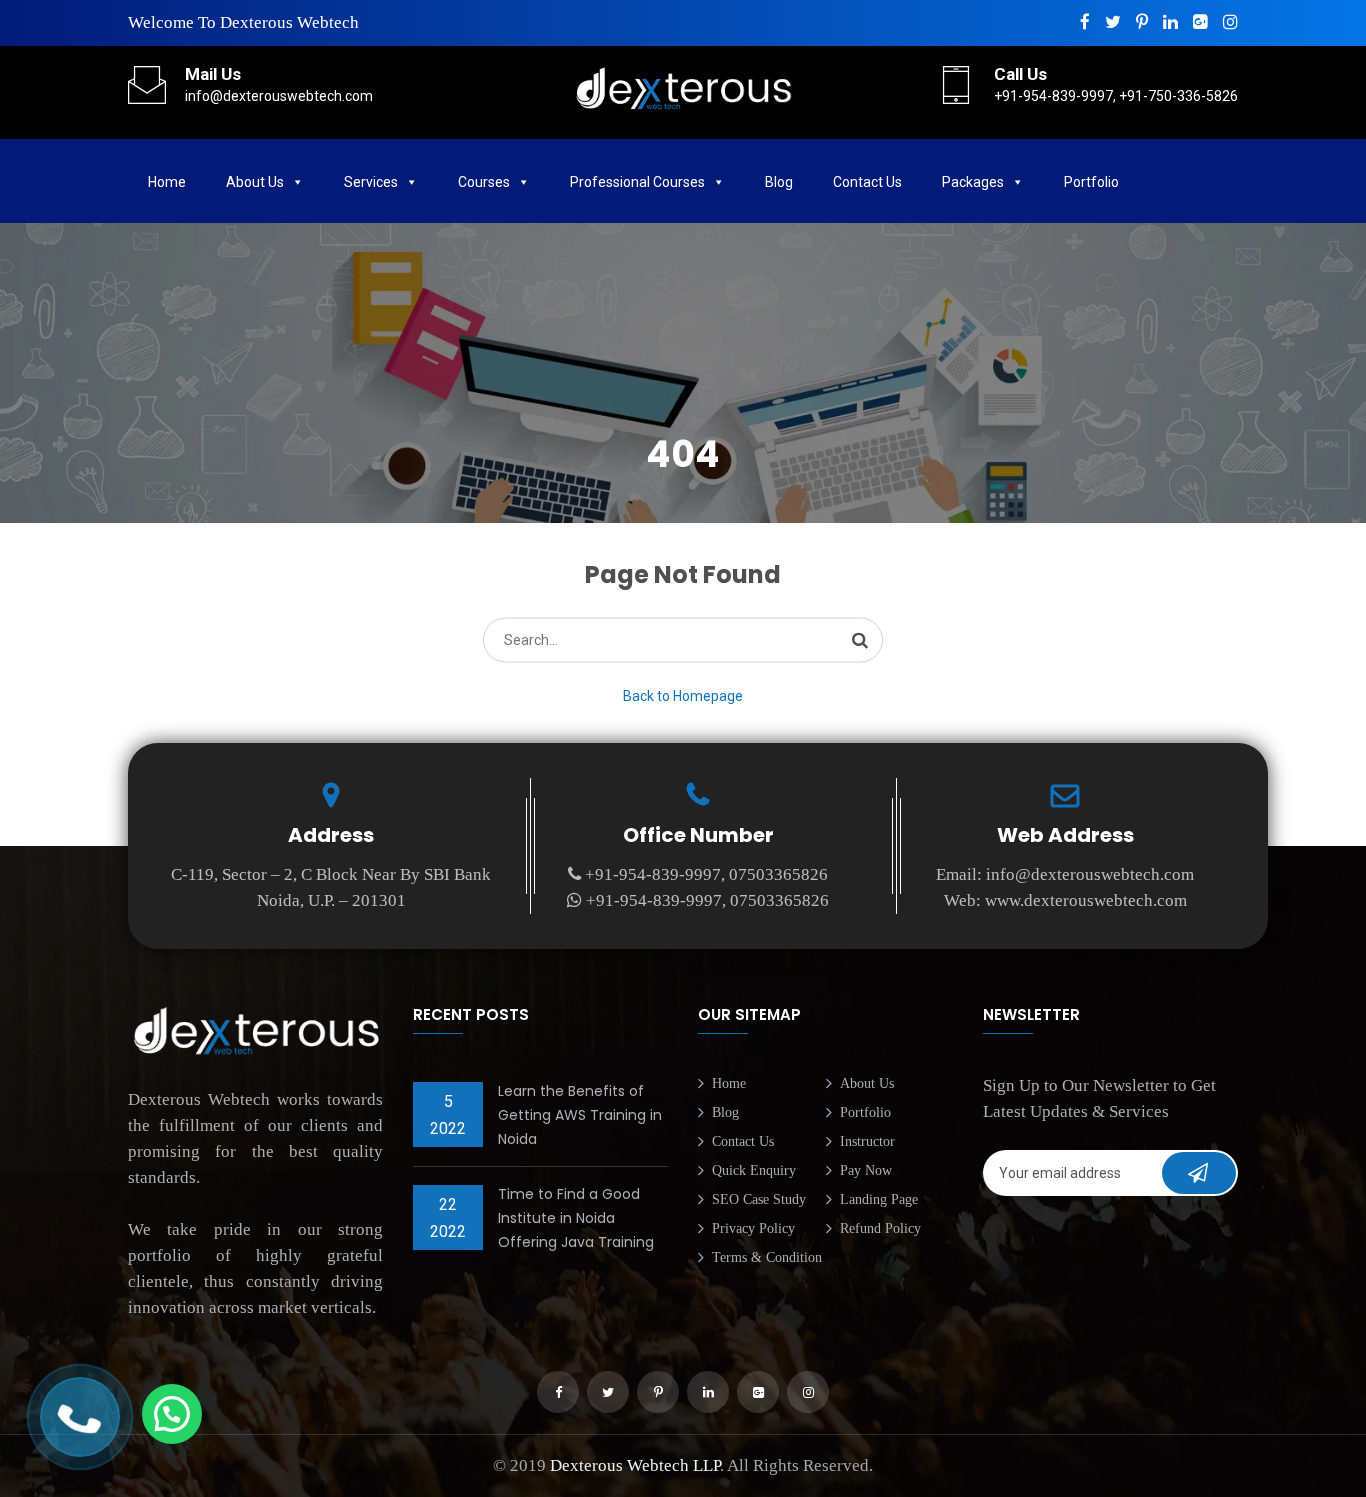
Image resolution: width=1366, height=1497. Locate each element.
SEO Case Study (759, 1199)
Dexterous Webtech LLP (635, 1465)
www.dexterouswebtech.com (1086, 900)
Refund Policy (880, 1228)
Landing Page (879, 1199)
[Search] (860, 639)
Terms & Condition (767, 1257)
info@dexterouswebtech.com (279, 96)
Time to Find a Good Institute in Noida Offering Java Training (576, 1218)
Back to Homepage (683, 695)
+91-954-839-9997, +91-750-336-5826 (1116, 96)
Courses (484, 182)
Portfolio (865, 1112)
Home (167, 182)
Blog (779, 182)
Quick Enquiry (754, 1170)
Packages (973, 182)
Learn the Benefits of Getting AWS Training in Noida (580, 1115)
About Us (255, 182)
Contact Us (867, 182)
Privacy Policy (753, 1228)
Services (371, 182)
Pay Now (866, 1170)
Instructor (867, 1141)
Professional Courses (637, 182)
